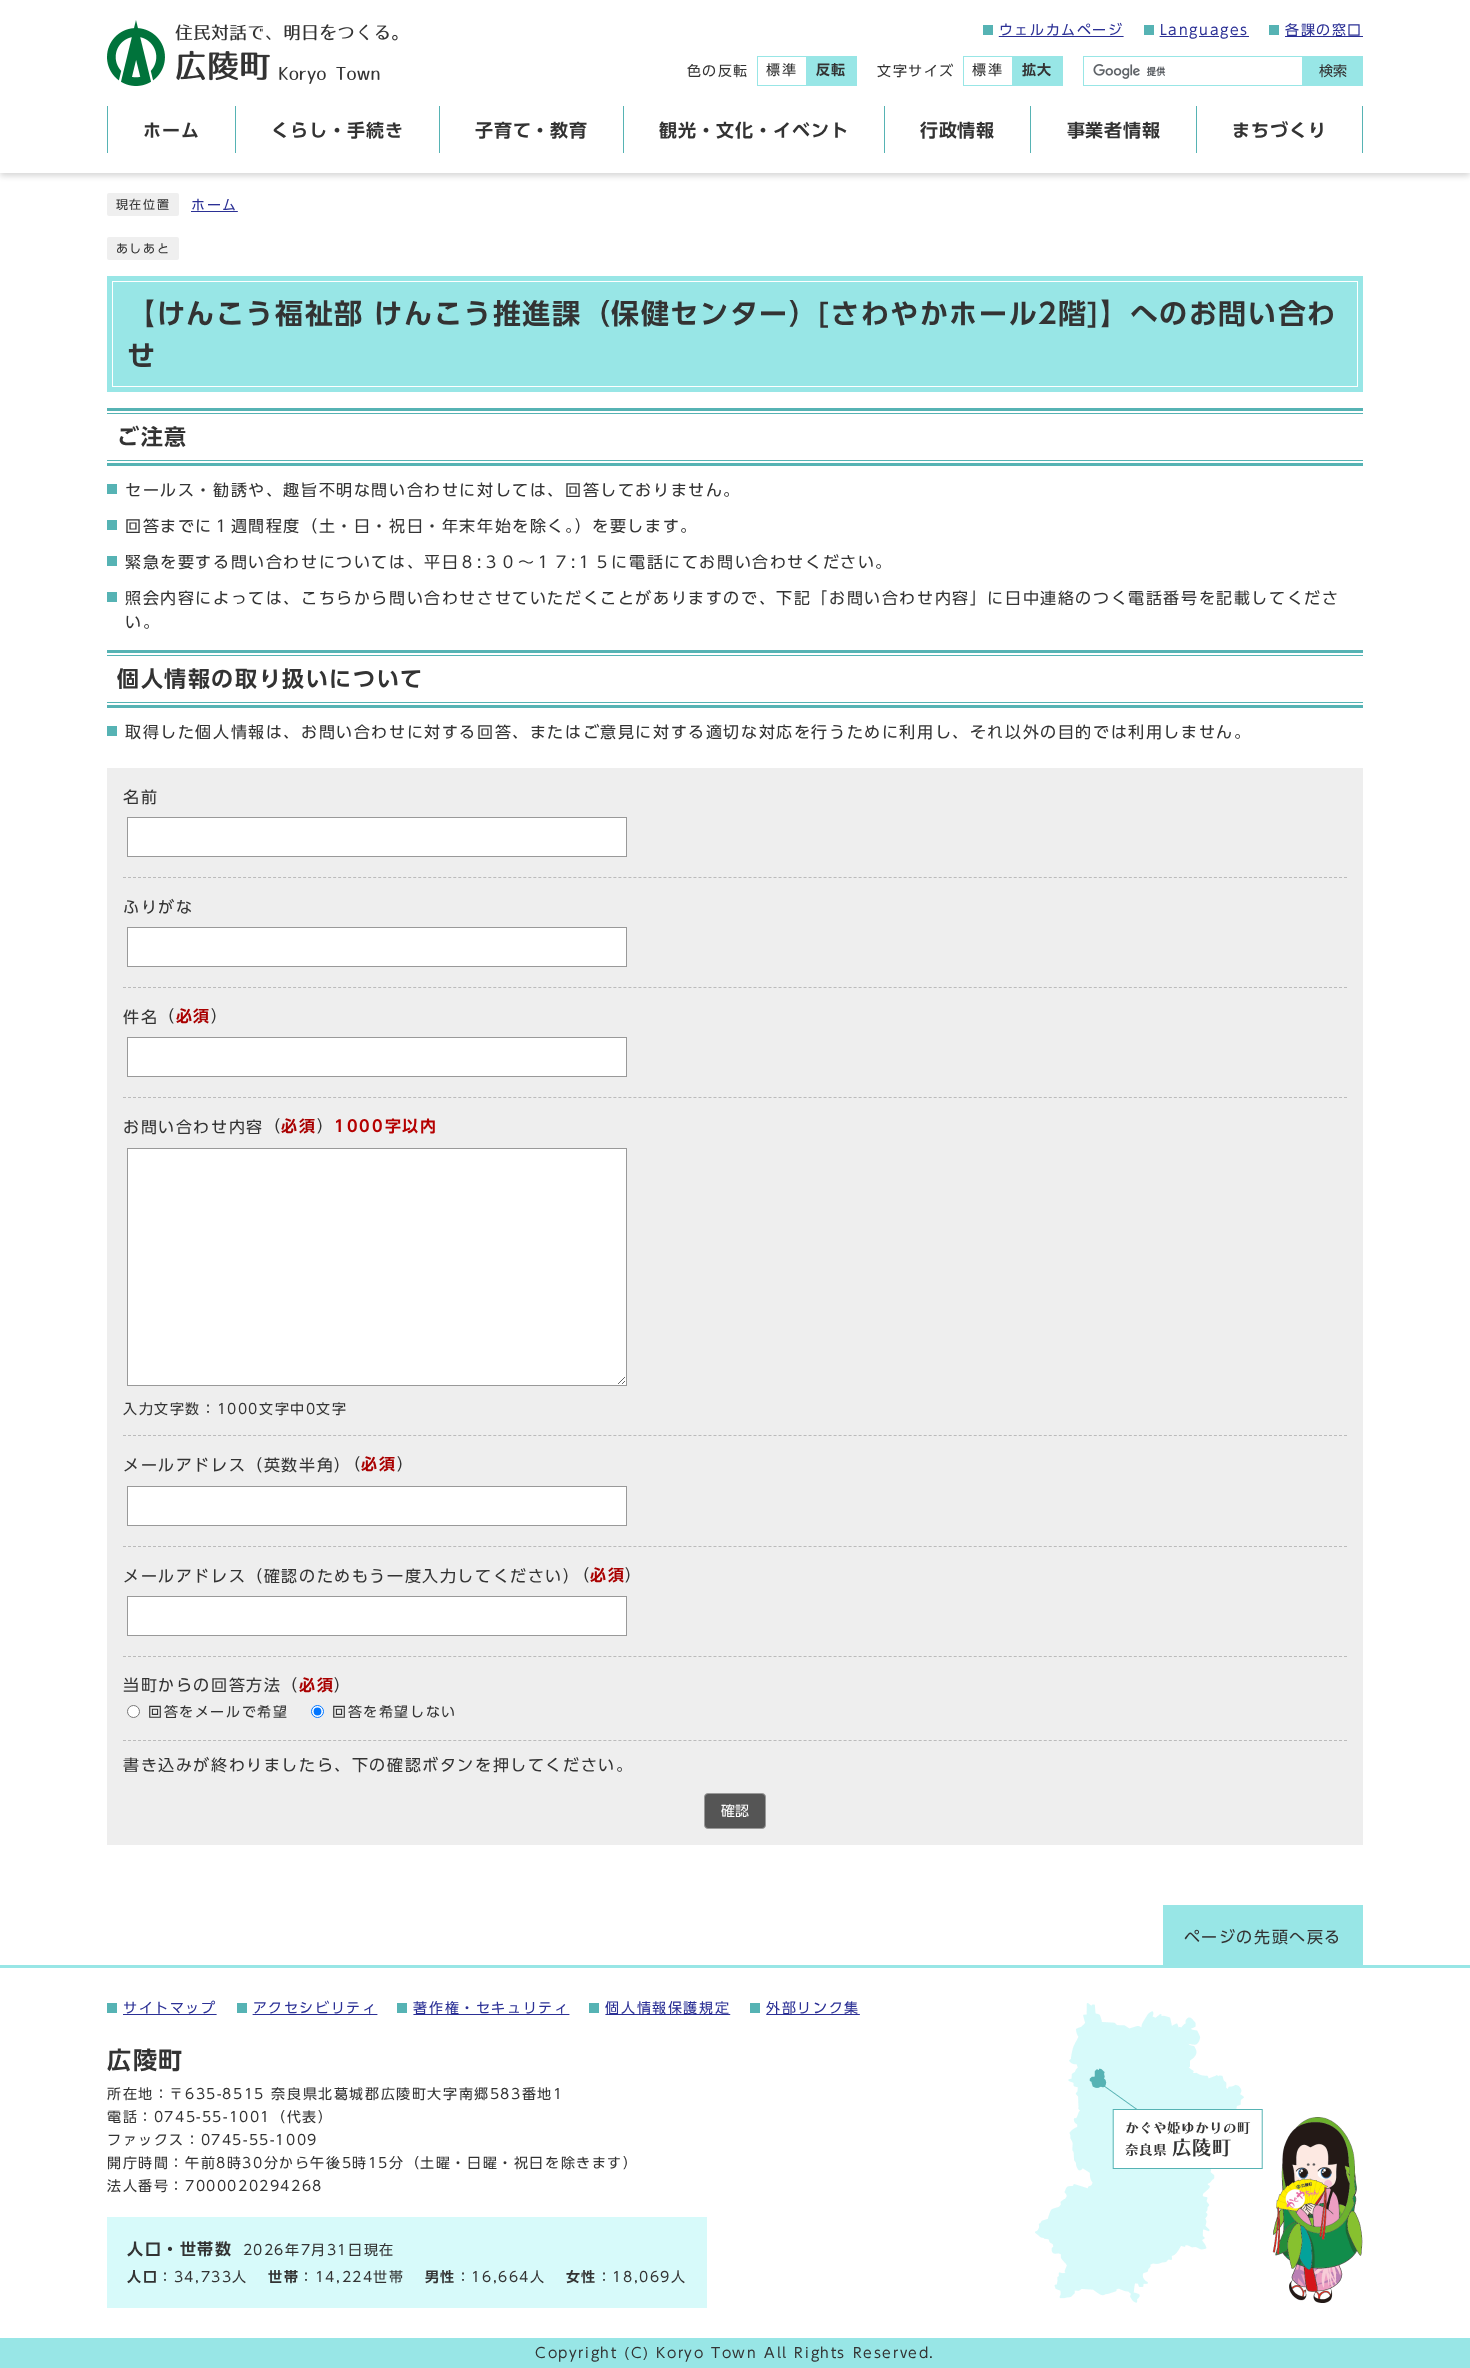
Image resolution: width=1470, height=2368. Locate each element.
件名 (140, 1017)
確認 (735, 1811)
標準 (781, 70)
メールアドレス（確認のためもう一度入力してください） (352, 1576)
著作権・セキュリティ (491, 2008)
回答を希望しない (394, 1712)
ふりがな (158, 907)
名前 (140, 797)
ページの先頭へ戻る (1263, 1937)
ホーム (214, 205)
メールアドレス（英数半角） (237, 1466)
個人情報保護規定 (667, 2008)
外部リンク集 (813, 2008)
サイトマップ (170, 2008)
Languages (1204, 30)
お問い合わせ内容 (193, 1128)
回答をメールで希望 (218, 1712)
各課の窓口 (1324, 30)
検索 (1333, 71)
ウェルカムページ (1061, 30)
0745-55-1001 (212, 2117)
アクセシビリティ (315, 2008)
